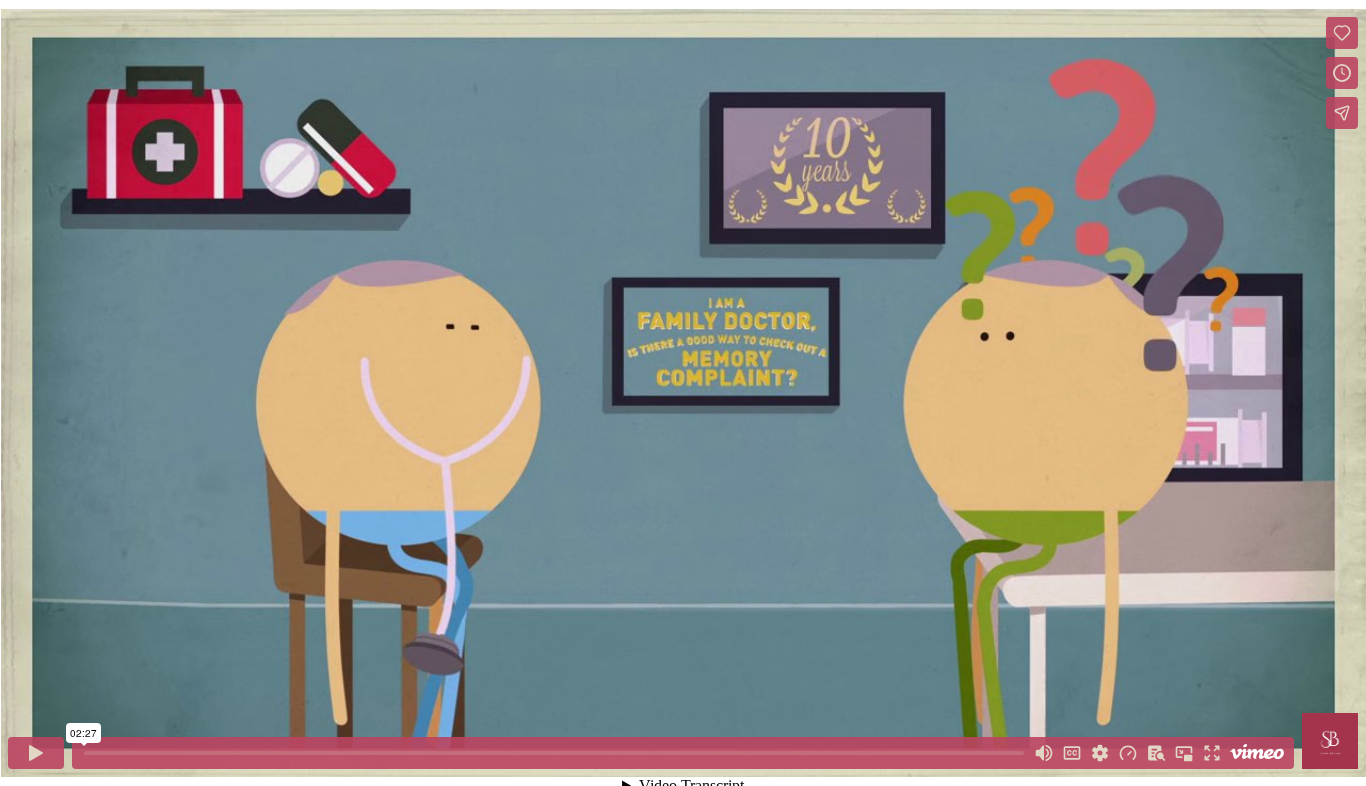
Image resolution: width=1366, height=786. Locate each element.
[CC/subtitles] (1072, 753)
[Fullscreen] (1212, 753)
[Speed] (1128, 753)
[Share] (1342, 113)
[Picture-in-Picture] (1184, 753)
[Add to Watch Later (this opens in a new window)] (1342, 73)
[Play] (36, 753)
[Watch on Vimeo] (1257, 753)
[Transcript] (1156, 753)
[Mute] (1044, 753)
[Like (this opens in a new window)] (1342, 33)
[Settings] (1100, 753)
